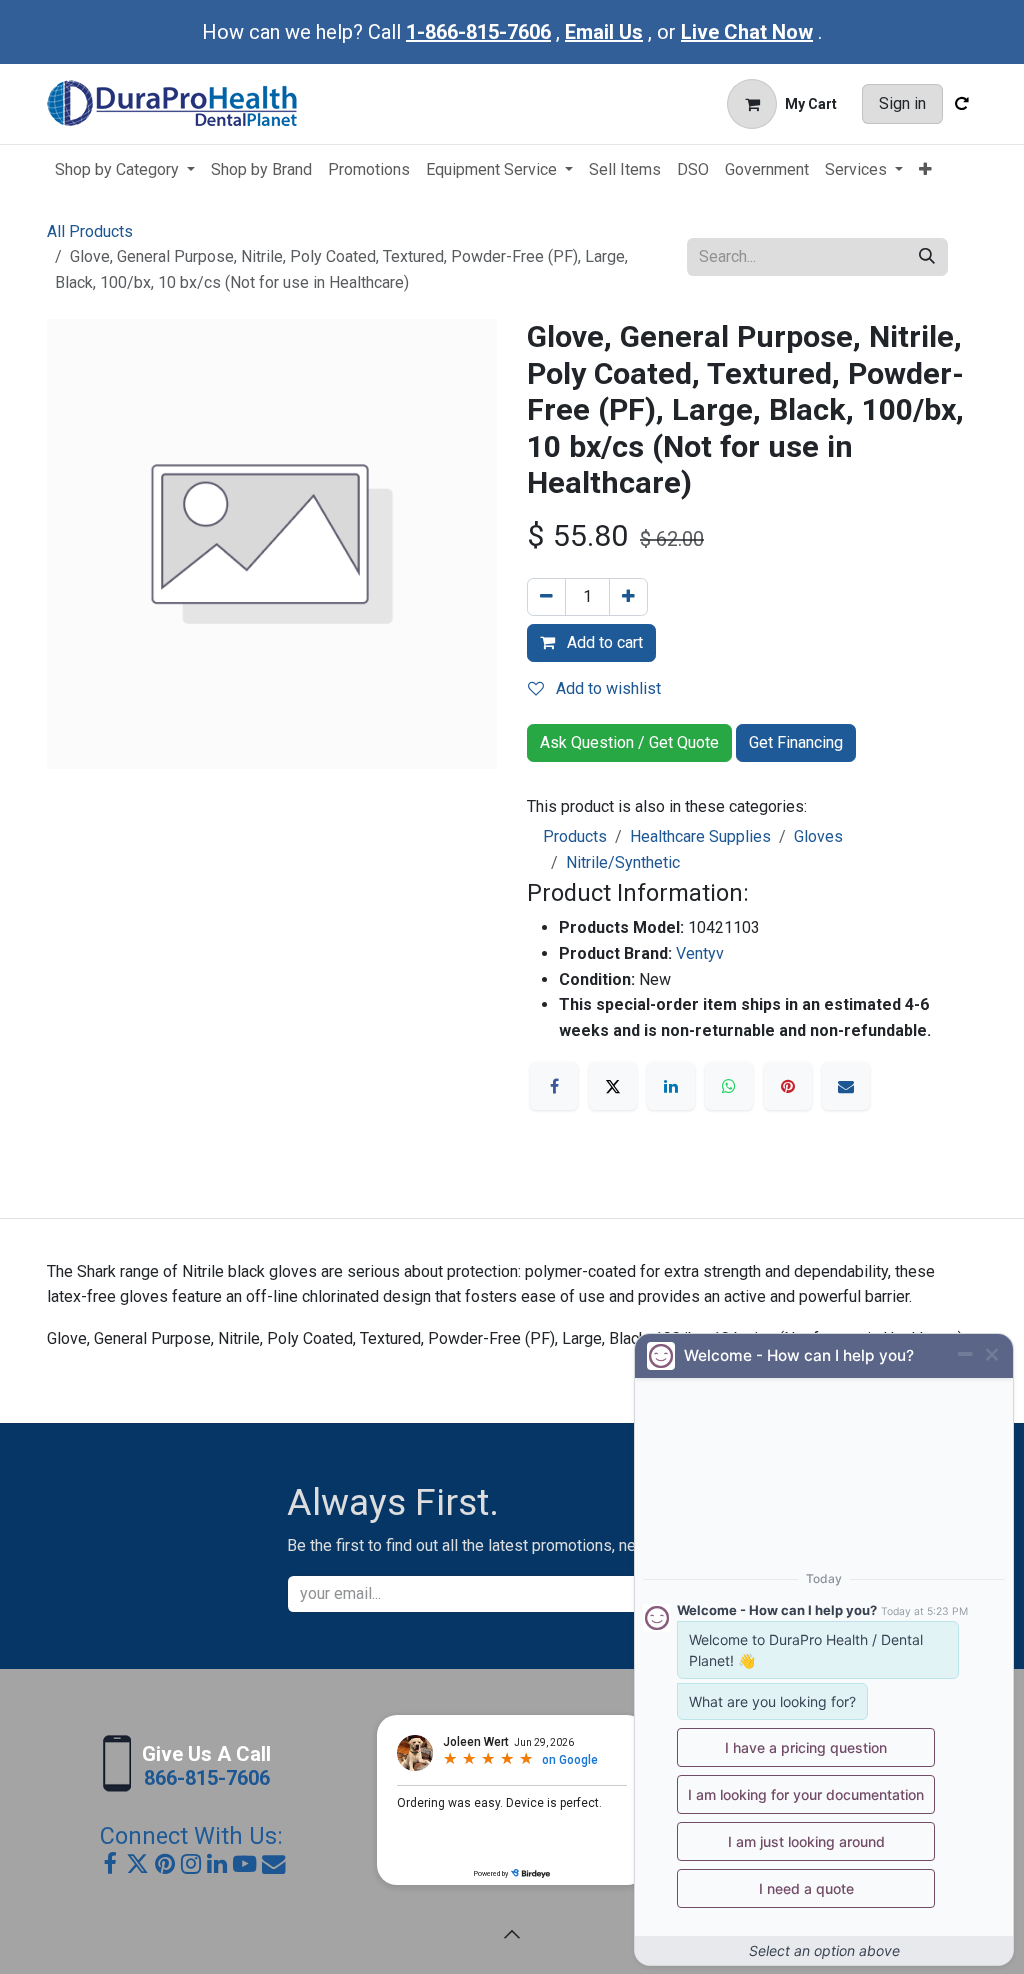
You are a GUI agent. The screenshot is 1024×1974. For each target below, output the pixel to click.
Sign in (902, 103)
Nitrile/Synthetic (623, 862)
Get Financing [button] (796, 742)
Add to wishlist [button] (606, 688)
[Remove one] (546, 597)
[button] (512, 1934)
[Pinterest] (788, 1086)
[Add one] (628, 597)
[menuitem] (125, 170)
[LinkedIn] (671, 1086)
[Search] (927, 257)
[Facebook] (554, 1086)
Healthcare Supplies (700, 836)
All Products (90, 231)
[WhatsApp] (729, 1086)
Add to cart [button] (603, 642)
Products (575, 836)
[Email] (846, 1086)
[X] (613, 1086)
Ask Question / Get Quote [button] (629, 742)
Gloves (818, 836)
